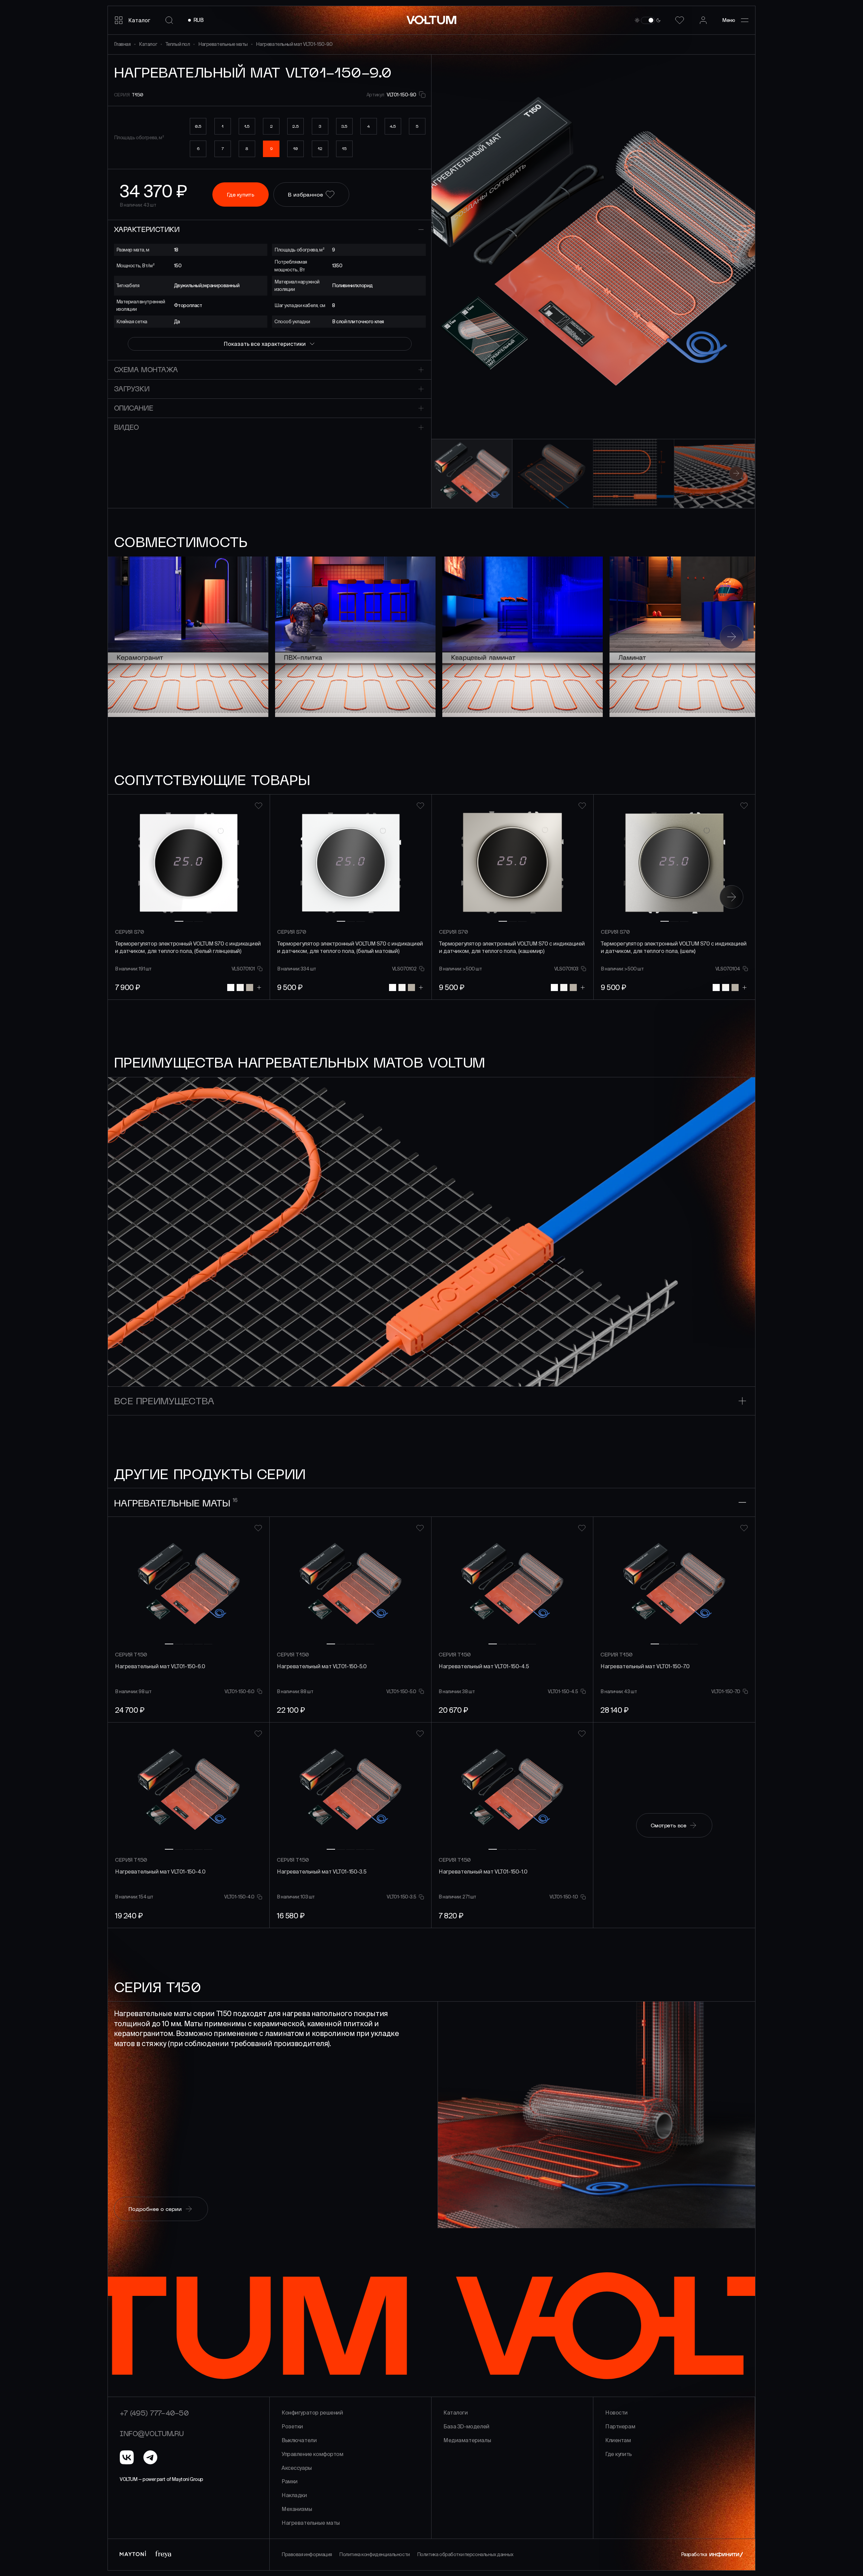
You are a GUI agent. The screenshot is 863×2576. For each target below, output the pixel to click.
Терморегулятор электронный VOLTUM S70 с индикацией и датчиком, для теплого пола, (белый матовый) (350, 947)
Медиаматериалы (467, 2440)
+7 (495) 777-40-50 (154, 2413)
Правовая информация (307, 2554)
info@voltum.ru (152, 2433)
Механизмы (297, 2509)
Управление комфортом (313, 2454)
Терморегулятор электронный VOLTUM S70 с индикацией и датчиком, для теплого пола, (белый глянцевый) (188, 947)
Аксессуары (297, 2468)
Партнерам (620, 2426)
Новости (616, 2413)
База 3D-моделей (466, 2426)
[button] (720, 247)
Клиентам (618, 2440)
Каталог (148, 44)
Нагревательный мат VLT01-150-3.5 (322, 1871)
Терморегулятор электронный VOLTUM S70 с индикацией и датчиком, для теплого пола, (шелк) (674, 947)
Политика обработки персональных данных (465, 2554)
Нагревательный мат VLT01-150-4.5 (484, 1666)
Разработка (694, 2554)
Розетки (292, 2426)
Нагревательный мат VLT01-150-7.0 (645, 1666)
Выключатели (299, 2440)
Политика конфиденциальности (375, 2554)
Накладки (294, 2495)
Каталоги (456, 2413)
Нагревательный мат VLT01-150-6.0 (160, 1666)
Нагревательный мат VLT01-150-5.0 (322, 1666)
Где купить (618, 2454)
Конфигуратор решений (312, 2413)
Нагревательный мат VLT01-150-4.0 (160, 1871)
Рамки (290, 2481)
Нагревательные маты (223, 44)
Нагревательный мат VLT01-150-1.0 (483, 1871)
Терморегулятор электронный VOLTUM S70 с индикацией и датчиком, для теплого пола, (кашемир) (512, 947)
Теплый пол (178, 44)
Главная (122, 44)
